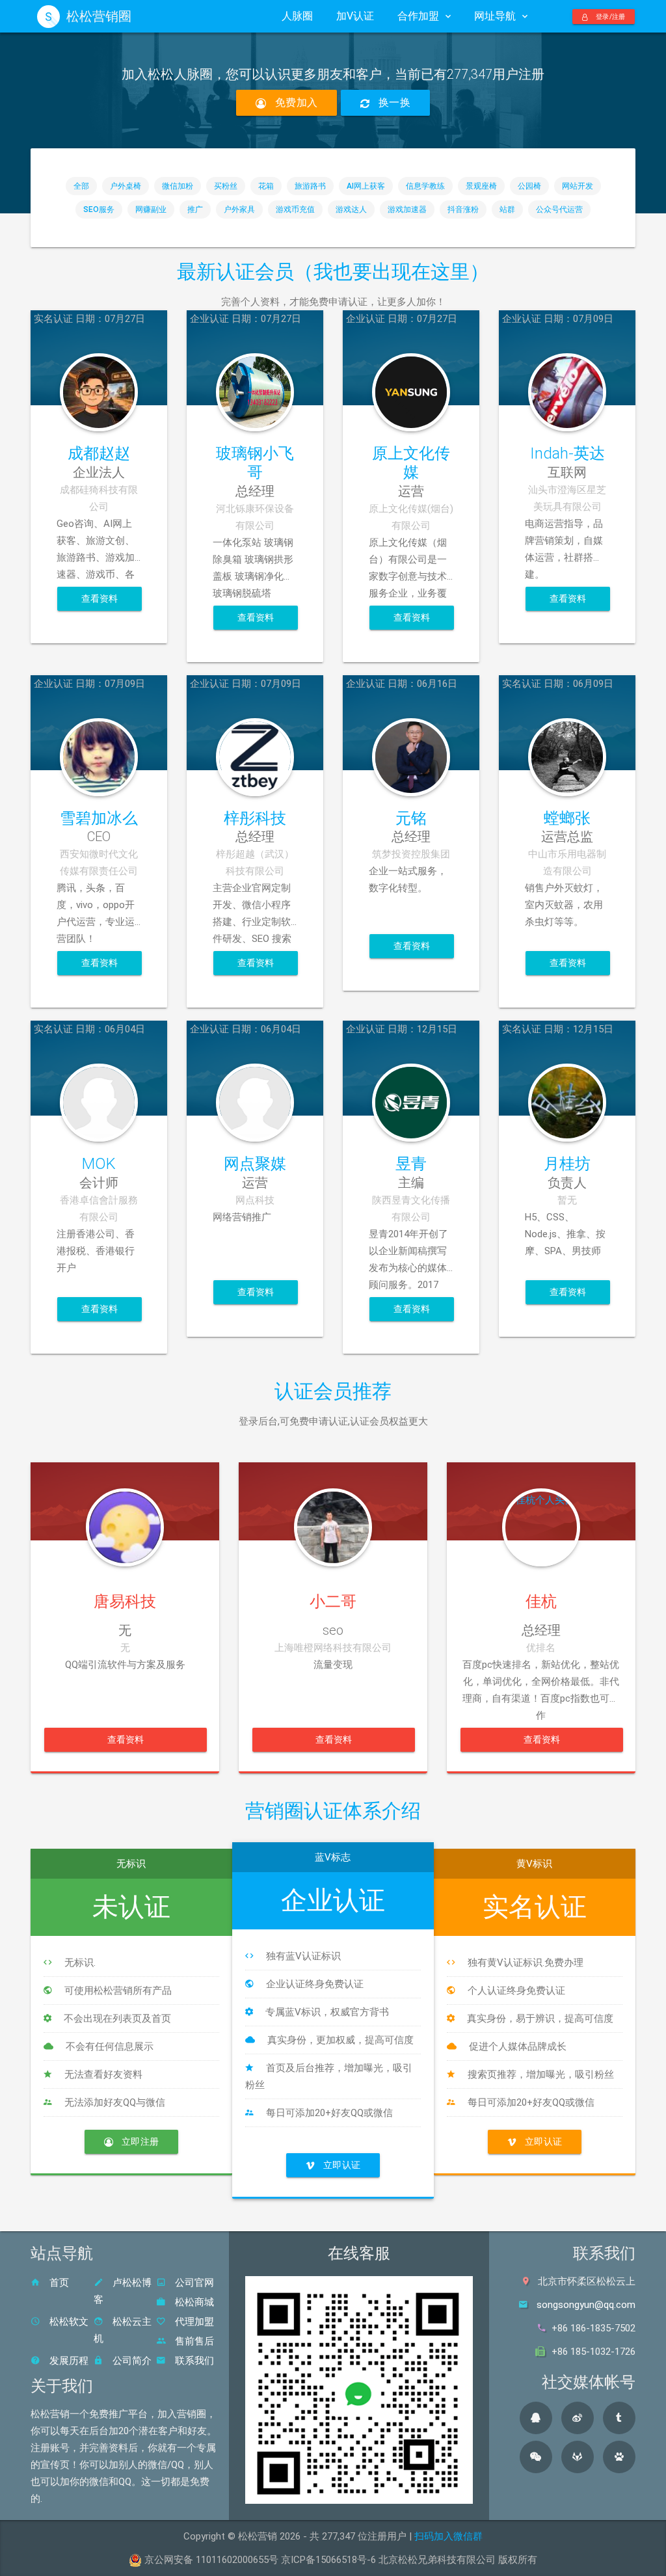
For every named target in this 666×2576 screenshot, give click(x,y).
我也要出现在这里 (392, 272)
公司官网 (193, 2283)
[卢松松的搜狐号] (578, 2457)
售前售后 (193, 2341)
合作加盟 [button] (418, 16)
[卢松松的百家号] (619, 2457)
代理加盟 (193, 2322)
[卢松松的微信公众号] (536, 2457)
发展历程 (68, 2361)
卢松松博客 (123, 2291)
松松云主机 (123, 2330)
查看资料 (100, 598)
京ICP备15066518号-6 (328, 2560)
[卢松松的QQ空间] (536, 2418)
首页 (58, 2283)
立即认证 (341, 2165)
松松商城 (193, 2302)
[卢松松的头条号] (619, 2418)
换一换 (393, 102)
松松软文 (68, 2322)
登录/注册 (610, 17)
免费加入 (295, 102)
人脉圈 (297, 16)
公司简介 (131, 2361)
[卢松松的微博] (578, 2418)
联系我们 (193, 2361)
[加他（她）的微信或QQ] (125, 1501)
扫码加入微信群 (448, 2536)
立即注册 (139, 2141)
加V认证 (355, 16)
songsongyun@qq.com (586, 2305)
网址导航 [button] (495, 16)
